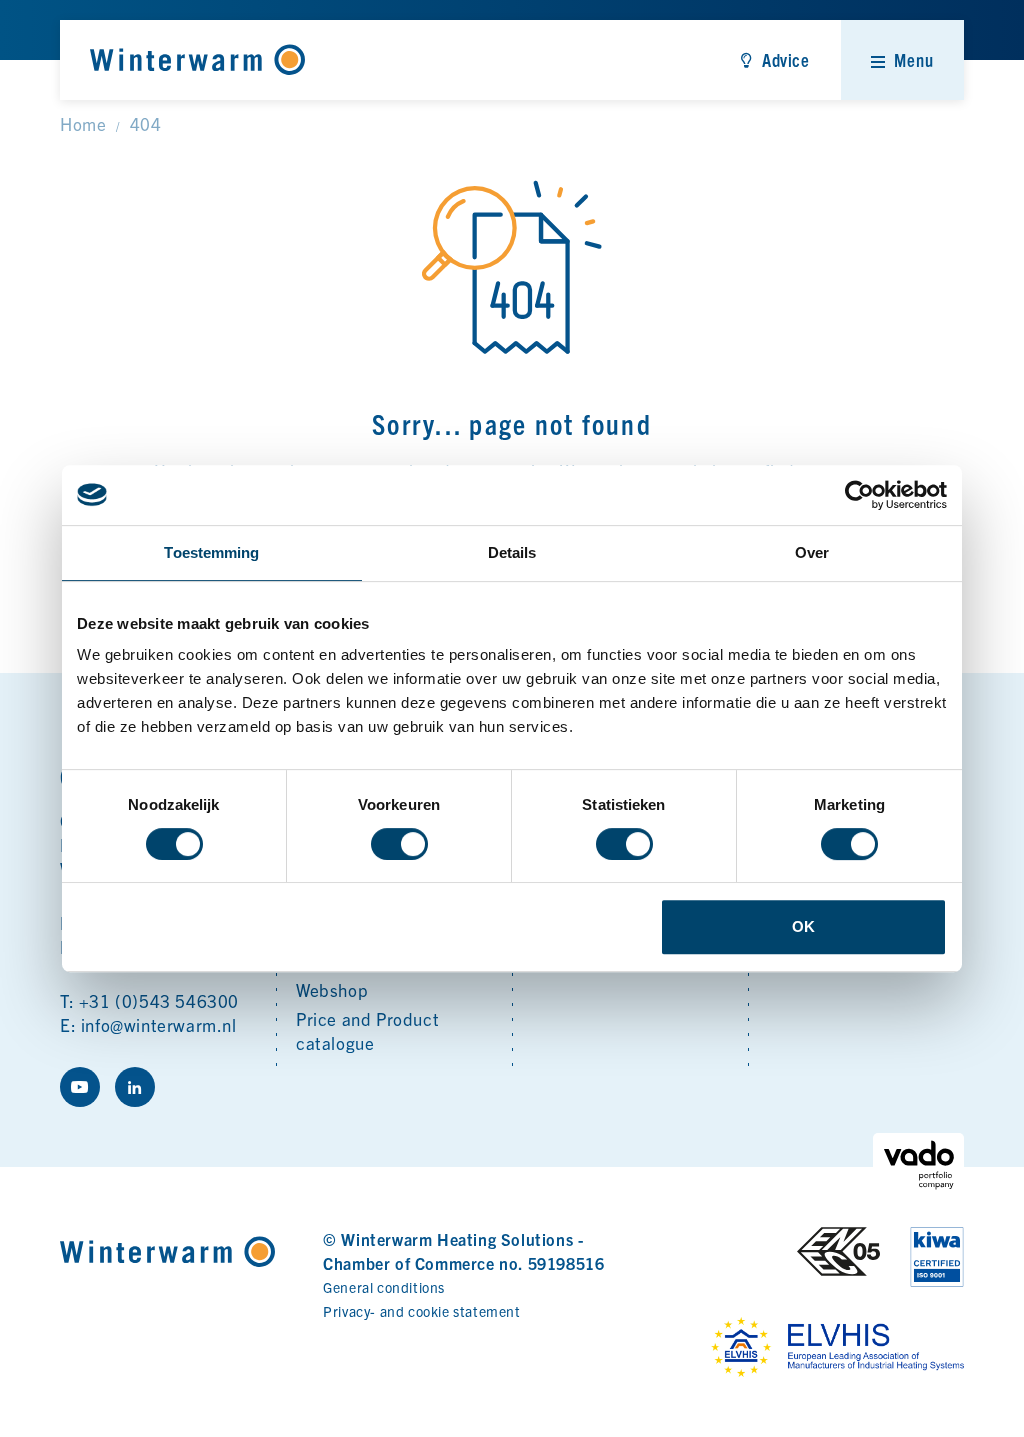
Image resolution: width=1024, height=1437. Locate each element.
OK (803, 926)
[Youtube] (80, 1087)
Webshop (332, 989)
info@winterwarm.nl (159, 1024)
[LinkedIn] (135, 1087)
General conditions (384, 1287)
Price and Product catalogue (367, 1030)
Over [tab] (812, 552)
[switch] (399, 844)
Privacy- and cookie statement (421, 1311)
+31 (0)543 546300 (159, 1000)
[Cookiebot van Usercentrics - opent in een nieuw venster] (859, 495)
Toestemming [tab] (211, 552)
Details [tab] (512, 552)
